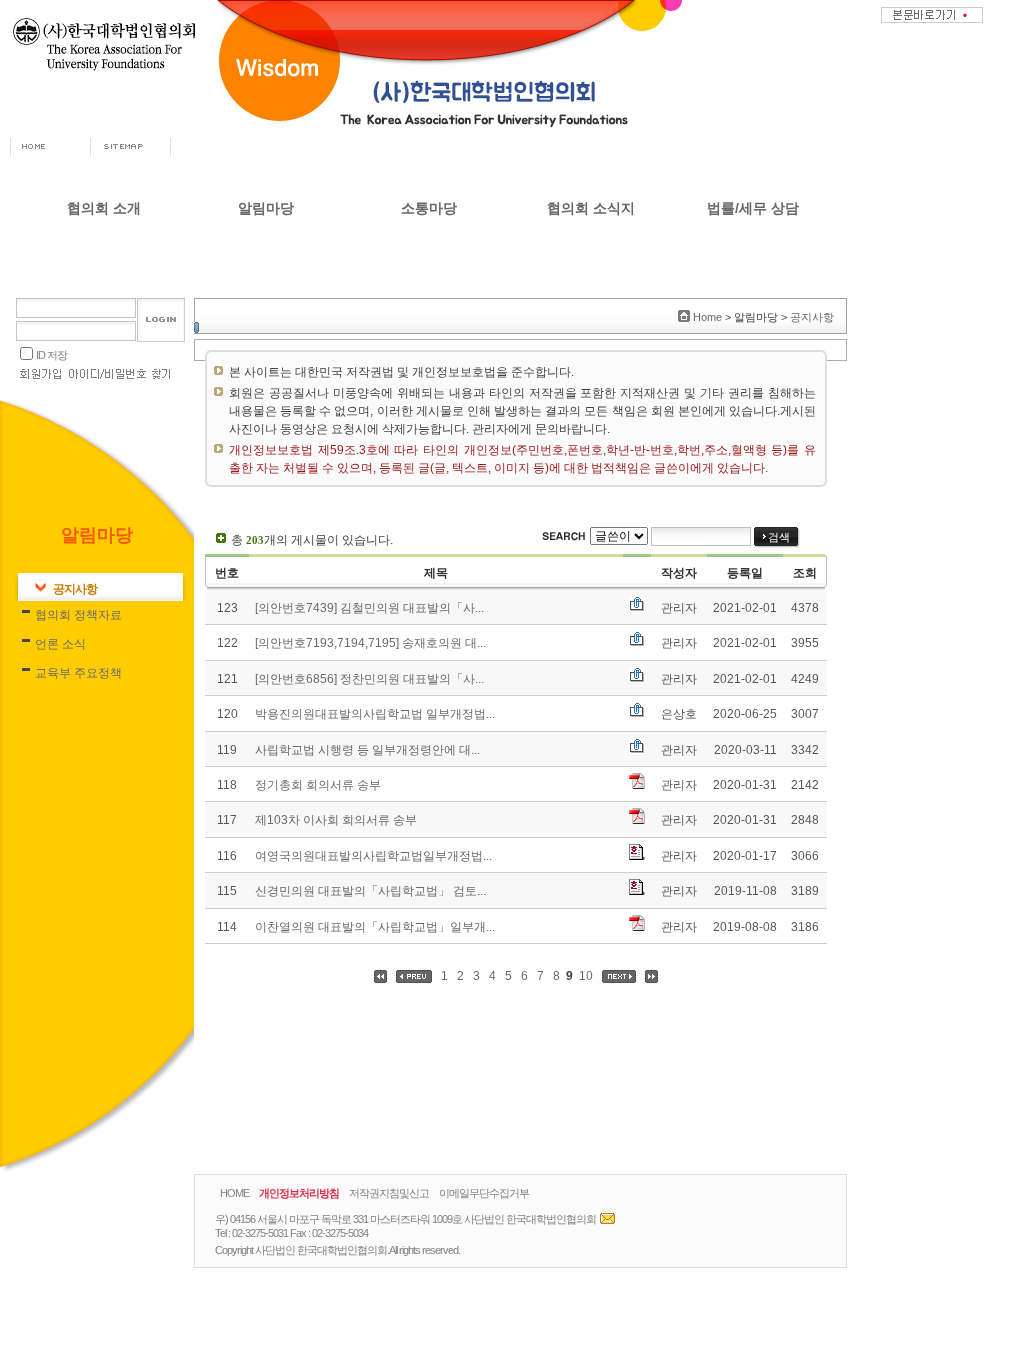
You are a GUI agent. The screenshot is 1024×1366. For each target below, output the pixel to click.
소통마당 (429, 208)
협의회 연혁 (104, 311)
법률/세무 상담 (753, 208)
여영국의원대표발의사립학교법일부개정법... (373, 856)
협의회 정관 (104, 373)
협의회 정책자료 (266, 281)
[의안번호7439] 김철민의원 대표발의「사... (369, 608)
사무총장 (104, 281)
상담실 (429, 281)
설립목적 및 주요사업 (104, 342)
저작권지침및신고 (389, 1193)
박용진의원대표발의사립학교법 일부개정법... (375, 714)
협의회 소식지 (591, 208)
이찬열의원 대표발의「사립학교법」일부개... (375, 927)
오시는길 (104, 404)
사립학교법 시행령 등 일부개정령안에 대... (367, 750)
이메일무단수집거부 (484, 1193)
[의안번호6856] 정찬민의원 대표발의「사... (369, 679)
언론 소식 (266, 311)
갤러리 (429, 311)
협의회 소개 (104, 208)
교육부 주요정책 (266, 342)
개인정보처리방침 (299, 1193)
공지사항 (266, 250)
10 (586, 976)
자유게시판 (429, 250)
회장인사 (104, 250)
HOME (234, 1193)
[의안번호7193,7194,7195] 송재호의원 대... (370, 643)
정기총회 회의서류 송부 (318, 785)
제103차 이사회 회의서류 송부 (336, 820)
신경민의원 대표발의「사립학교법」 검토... (370, 891)
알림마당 (266, 208)
